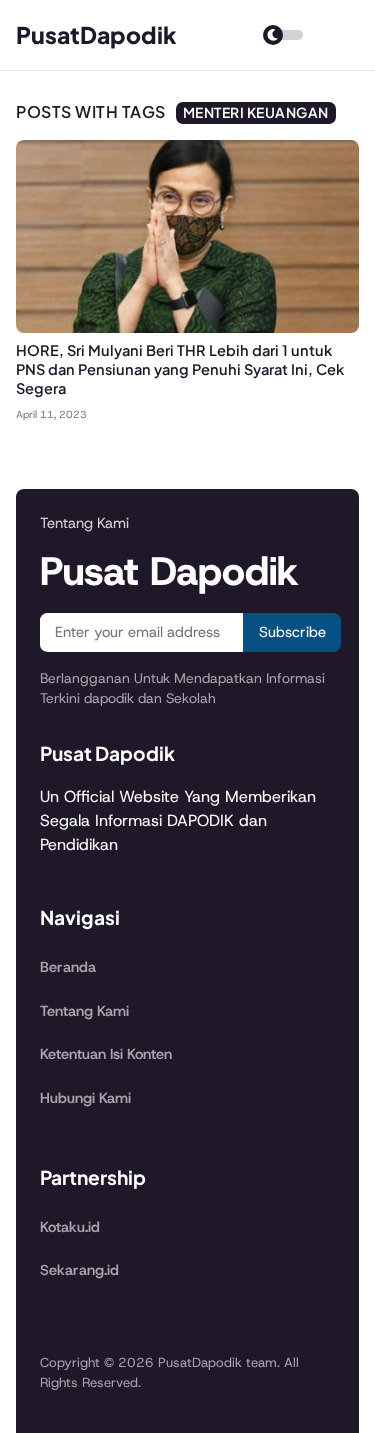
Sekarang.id (79, 1270)
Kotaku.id (70, 1227)
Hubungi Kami (85, 1098)
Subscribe (292, 632)
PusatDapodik (96, 34)
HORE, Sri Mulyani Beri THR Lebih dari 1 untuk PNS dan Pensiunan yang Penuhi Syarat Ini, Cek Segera (180, 369)
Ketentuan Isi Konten (106, 1054)
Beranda (68, 967)
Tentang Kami (84, 1011)
